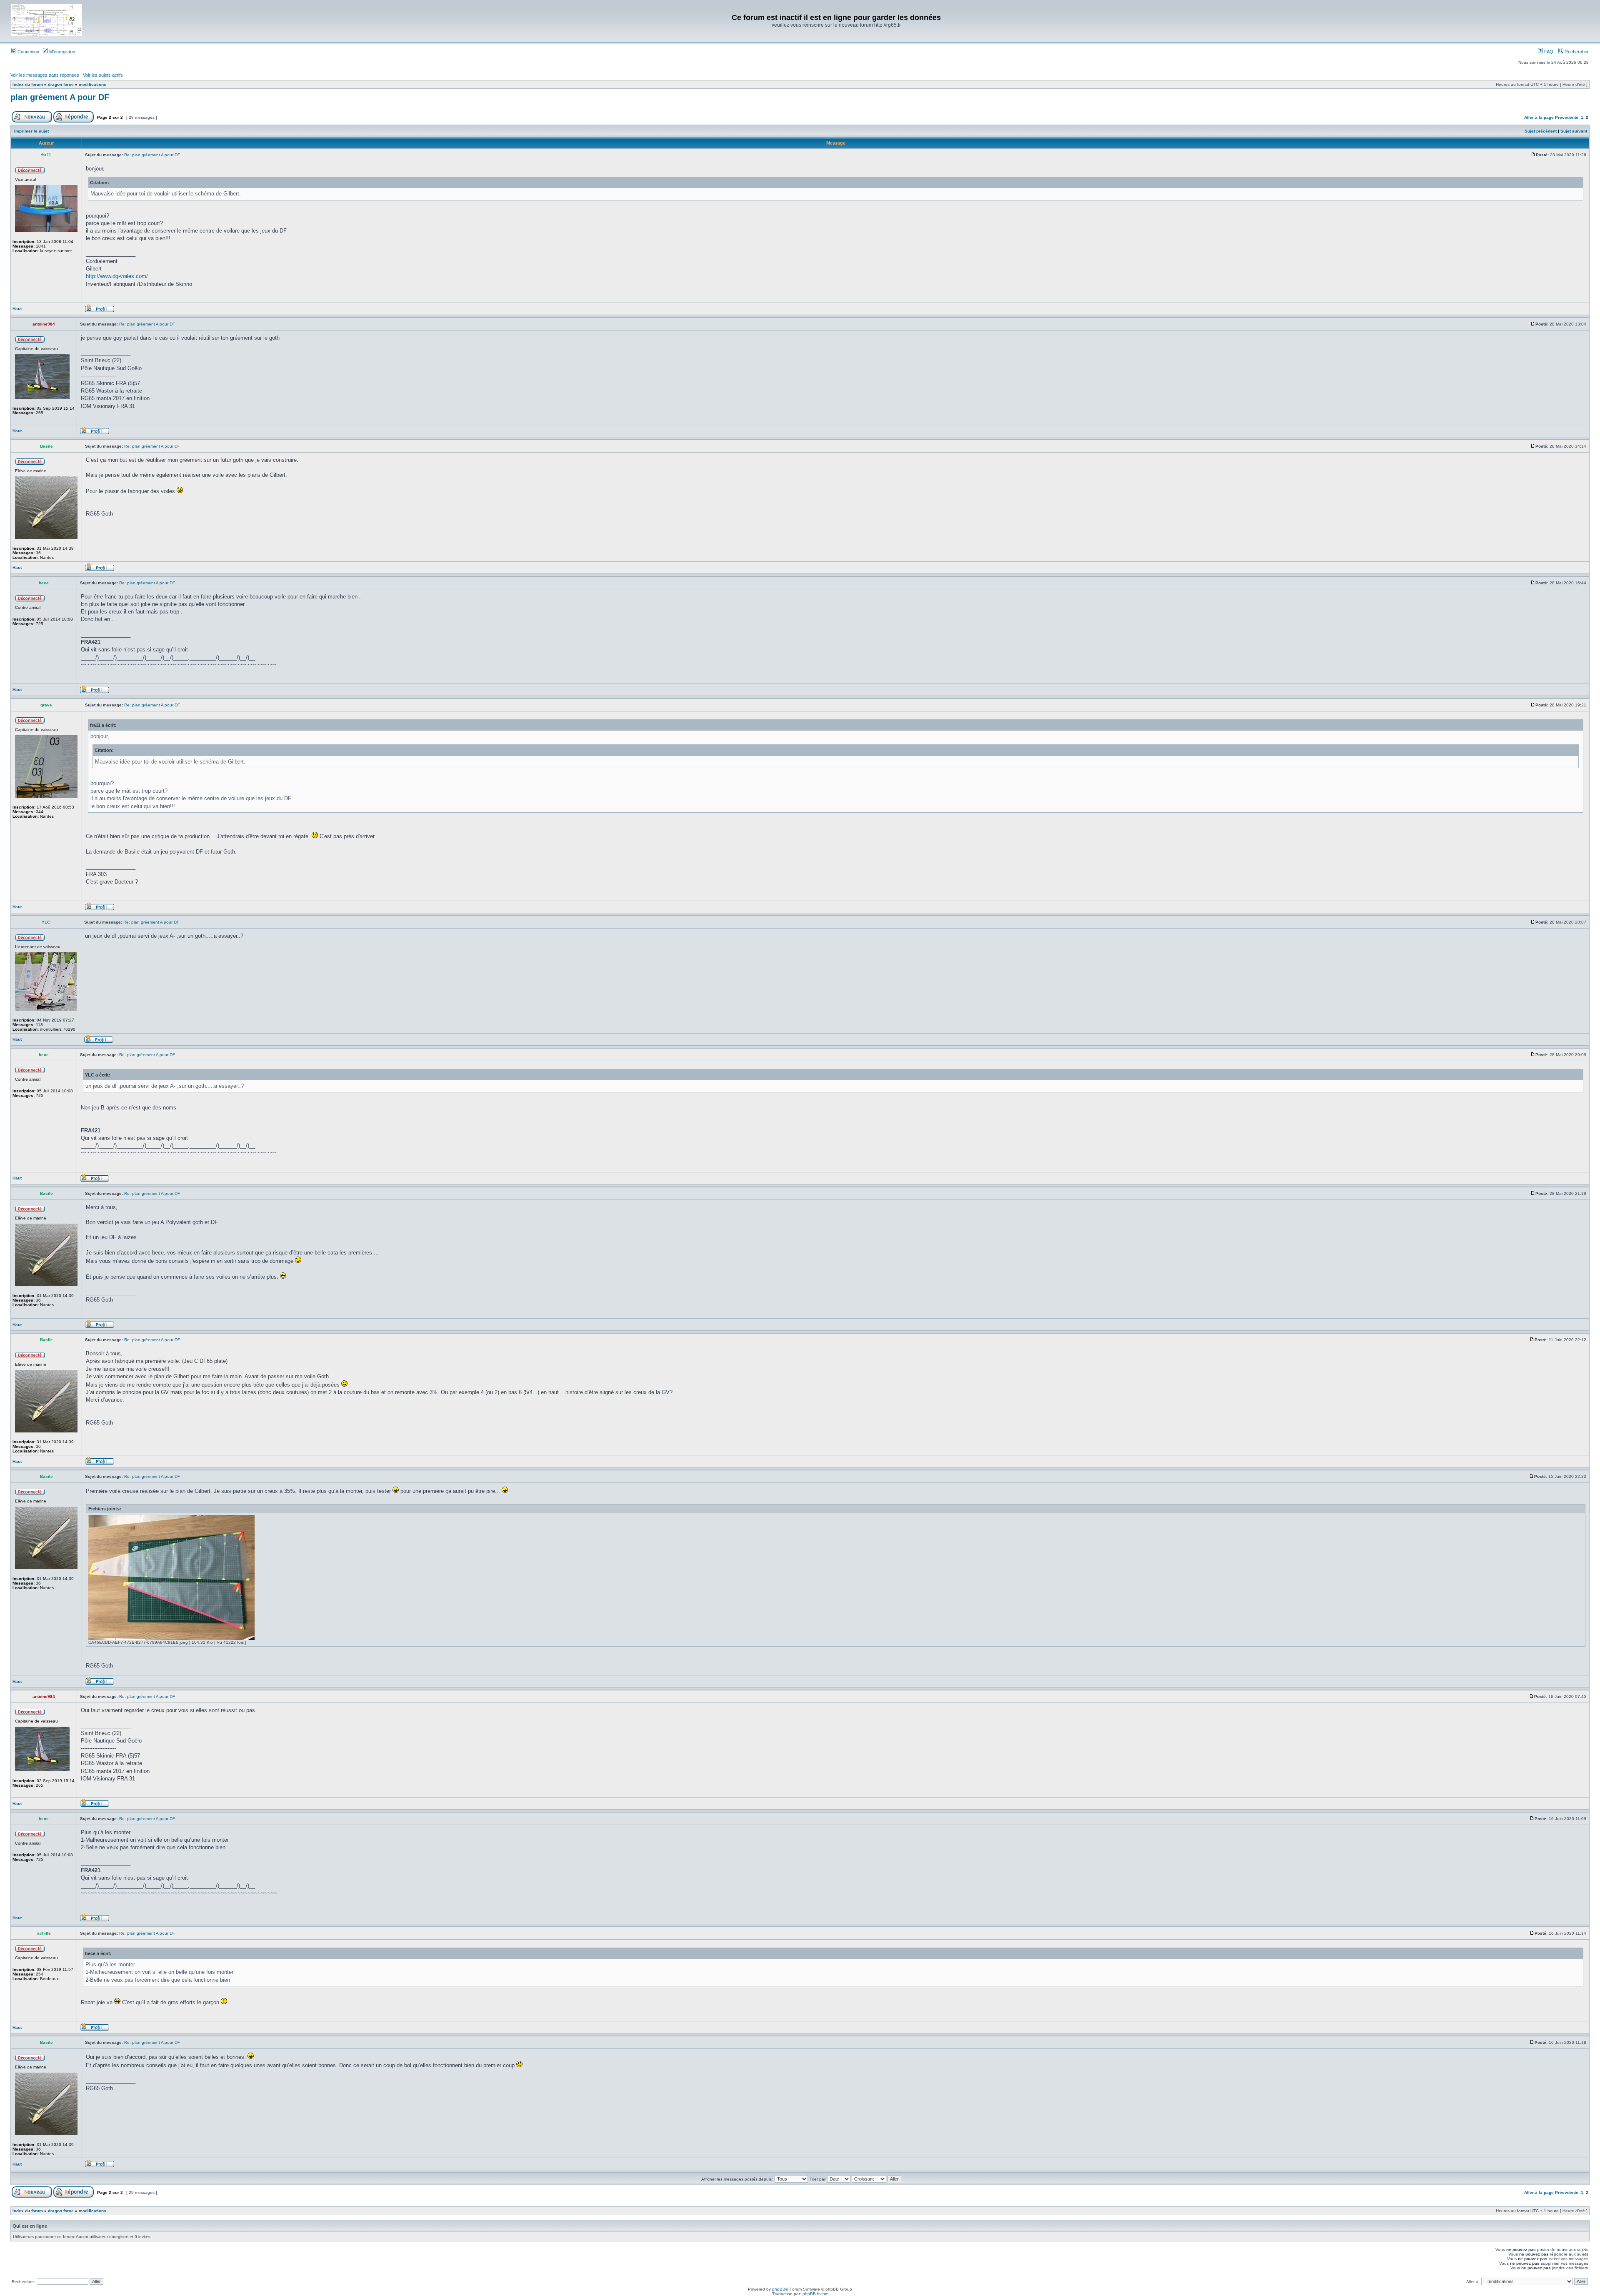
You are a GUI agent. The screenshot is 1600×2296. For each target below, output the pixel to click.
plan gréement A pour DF (60, 97)
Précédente (1567, 117)
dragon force (61, 84)
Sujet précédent (1541, 131)
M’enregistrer (62, 52)
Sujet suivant (1574, 131)
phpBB (779, 2289)
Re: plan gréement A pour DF (152, 155)
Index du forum (28, 84)
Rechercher (1576, 52)
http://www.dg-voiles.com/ (117, 276)
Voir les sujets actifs (103, 75)
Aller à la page (1539, 117)
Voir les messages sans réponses (45, 75)
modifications (92, 84)
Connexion (28, 52)
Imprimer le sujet (31, 131)
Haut (17, 309)
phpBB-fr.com (815, 2294)
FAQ (1548, 52)
